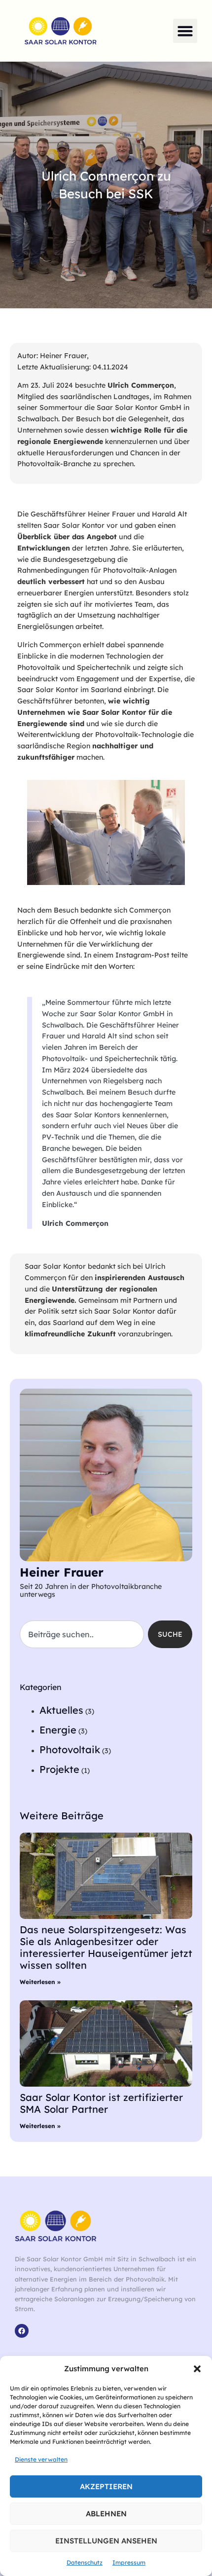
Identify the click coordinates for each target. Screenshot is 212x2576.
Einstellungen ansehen (106, 2541)
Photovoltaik (70, 1749)
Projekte (59, 1769)
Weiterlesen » (40, 1982)
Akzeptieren (106, 2486)
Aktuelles (61, 1710)
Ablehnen (106, 2514)
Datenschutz (85, 2562)
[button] (197, 2369)
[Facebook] (22, 2331)
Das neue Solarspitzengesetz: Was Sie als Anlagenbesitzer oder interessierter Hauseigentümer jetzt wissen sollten (106, 1947)
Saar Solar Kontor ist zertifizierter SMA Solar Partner (101, 2103)
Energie (58, 1730)
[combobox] (82, 1634)
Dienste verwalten (41, 2459)
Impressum (129, 2562)
